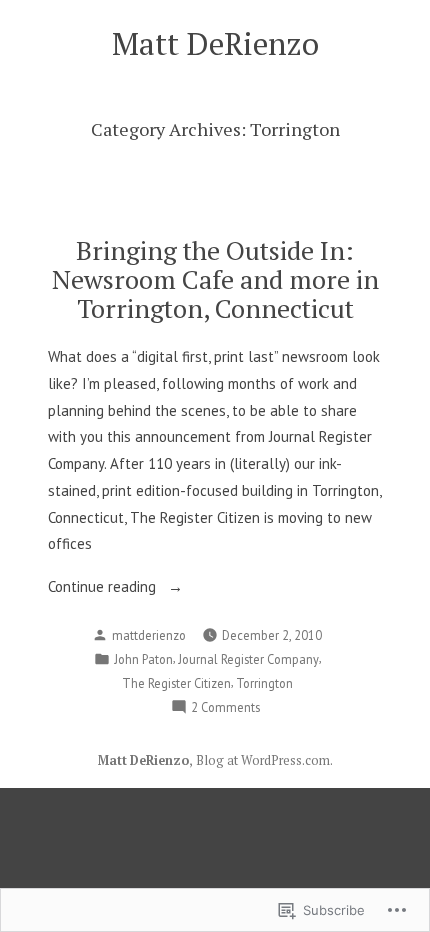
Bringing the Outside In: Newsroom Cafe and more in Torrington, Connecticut (215, 279)
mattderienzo (149, 635)
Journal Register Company (248, 659)
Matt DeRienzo (215, 43)
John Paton (143, 659)
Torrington (264, 683)
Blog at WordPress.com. (264, 760)
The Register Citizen (176, 683)
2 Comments (225, 708)
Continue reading (104, 588)
